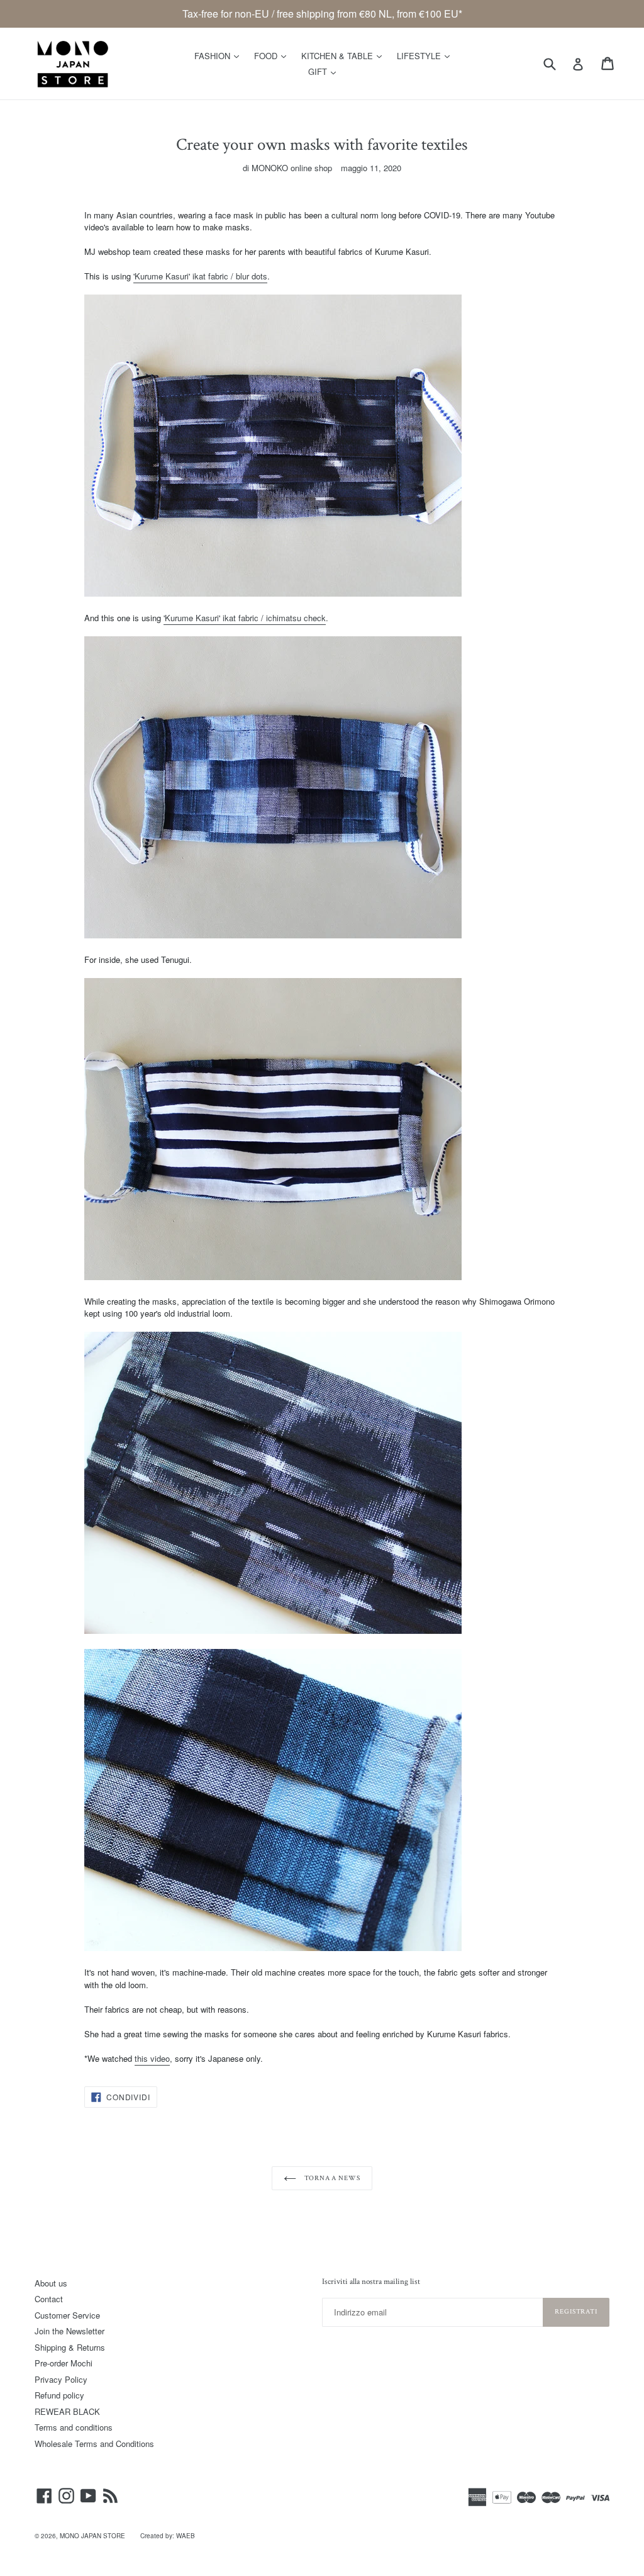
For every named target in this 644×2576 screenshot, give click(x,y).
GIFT (325, 71)
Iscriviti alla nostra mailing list (371, 2282)
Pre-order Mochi (64, 2363)
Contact (49, 2299)
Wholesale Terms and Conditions (94, 2444)
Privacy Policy (61, 2379)
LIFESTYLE (426, 55)
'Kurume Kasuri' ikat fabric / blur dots (200, 276)
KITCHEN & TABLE (345, 55)
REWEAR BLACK (67, 2411)
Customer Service (67, 2315)
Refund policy (59, 2395)
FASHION (220, 55)
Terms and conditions (74, 2427)
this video (152, 2058)
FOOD (273, 55)
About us (51, 2283)
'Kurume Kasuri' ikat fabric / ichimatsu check (245, 618)
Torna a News (331, 2178)
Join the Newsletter (69, 2331)
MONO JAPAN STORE (92, 2536)
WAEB (186, 2536)
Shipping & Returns (70, 2347)
